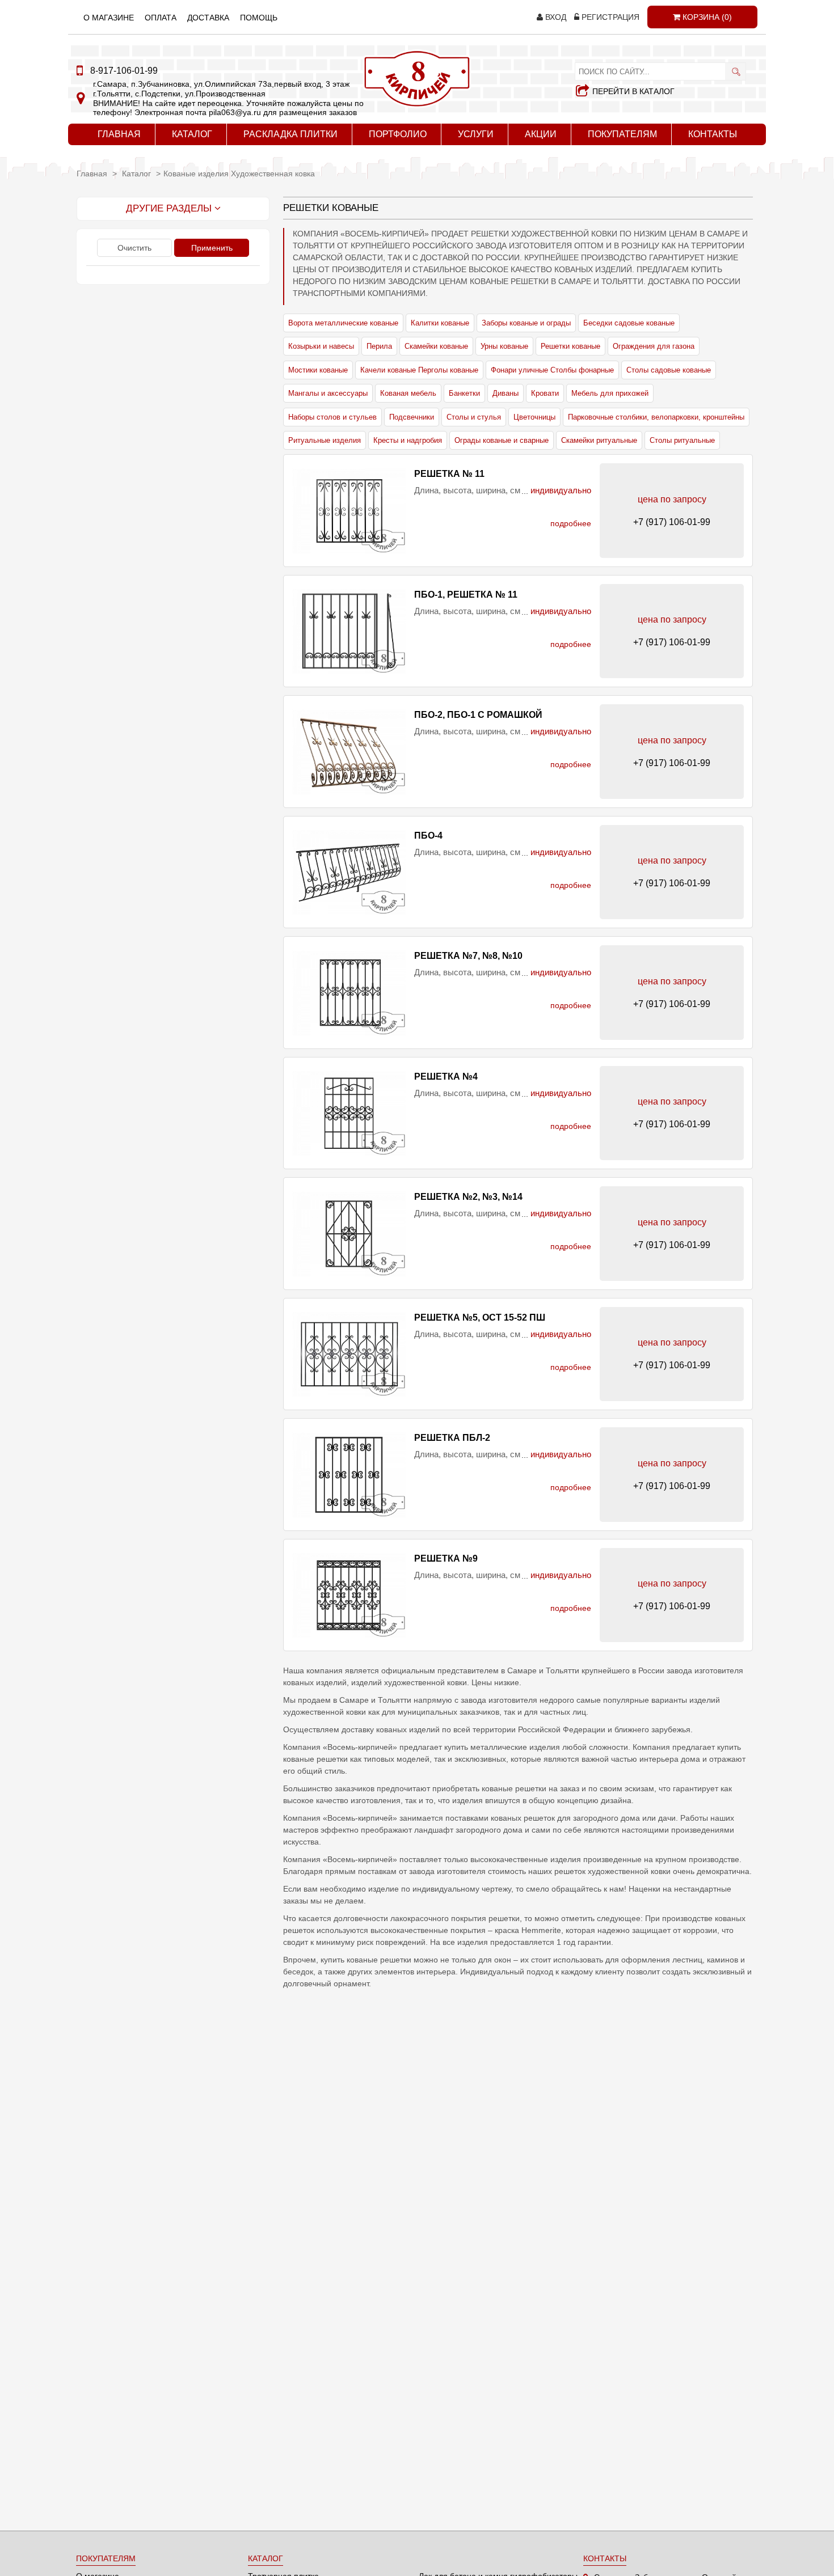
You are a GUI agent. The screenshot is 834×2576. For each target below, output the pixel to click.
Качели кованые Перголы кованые (419, 370)
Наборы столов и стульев (332, 417)
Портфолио (398, 134)
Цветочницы (534, 417)
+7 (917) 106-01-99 (672, 522)
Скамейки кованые (436, 346)
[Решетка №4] (349, 1113)
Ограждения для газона (654, 346)
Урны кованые (504, 346)
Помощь (259, 18)
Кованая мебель (408, 393)
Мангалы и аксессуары (328, 393)
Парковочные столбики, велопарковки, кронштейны (656, 417)
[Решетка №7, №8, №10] (349, 993)
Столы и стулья (474, 417)
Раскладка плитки (290, 134)
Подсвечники (412, 417)
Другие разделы (170, 208)
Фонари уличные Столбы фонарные (552, 370)
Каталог (192, 134)
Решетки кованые (570, 346)
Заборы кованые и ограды (526, 323)
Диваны (506, 393)
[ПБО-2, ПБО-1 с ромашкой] (349, 752)
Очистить (134, 248)
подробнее (571, 523)
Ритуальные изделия (325, 440)
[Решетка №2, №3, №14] (349, 1234)
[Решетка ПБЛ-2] (349, 1475)
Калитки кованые (440, 323)
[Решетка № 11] (349, 511)
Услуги (476, 134)
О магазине (109, 18)
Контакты (713, 134)
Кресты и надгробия (408, 440)
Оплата (161, 18)
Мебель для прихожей (610, 393)
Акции (541, 134)
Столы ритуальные (682, 440)
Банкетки (464, 393)
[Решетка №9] (349, 1595)
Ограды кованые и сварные (502, 440)
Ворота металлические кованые (343, 323)
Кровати (545, 393)
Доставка (208, 18)
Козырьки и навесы (321, 346)
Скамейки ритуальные (599, 440)
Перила (379, 346)
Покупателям (622, 134)
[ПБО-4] (349, 872)
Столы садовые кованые (669, 370)
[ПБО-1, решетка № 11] (349, 631)
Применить (212, 248)
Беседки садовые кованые (629, 323)
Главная (119, 134)
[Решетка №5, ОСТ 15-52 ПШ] (349, 1354)
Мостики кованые (318, 370)
